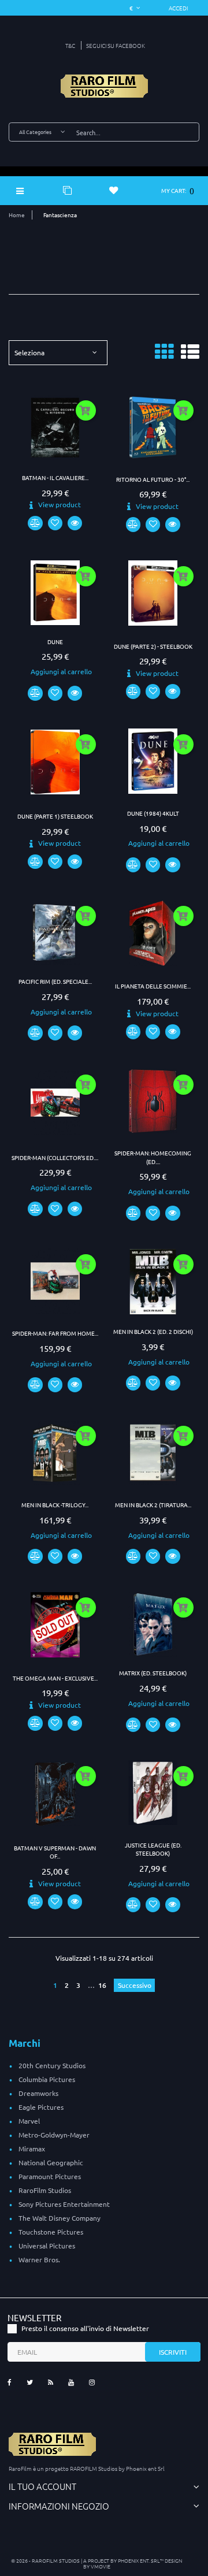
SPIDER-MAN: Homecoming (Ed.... (153, 1157)
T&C (70, 45)
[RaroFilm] (104, 86)
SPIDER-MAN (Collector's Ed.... (55, 1157)
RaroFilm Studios (45, 2190)
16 (103, 1985)
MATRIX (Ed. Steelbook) (153, 1673)
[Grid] (164, 356)
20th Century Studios (52, 2065)
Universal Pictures (47, 2246)
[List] (190, 356)
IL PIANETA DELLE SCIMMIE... (153, 986)
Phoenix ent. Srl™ (141, 2560)
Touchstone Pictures (51, 2232)
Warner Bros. (39, 2259)
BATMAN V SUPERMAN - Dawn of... (55, 1852)
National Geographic (51, 2162)
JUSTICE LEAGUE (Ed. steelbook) (153, 1849)
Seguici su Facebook (116, 45)
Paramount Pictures (50, 2176)
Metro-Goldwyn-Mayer (54, 2135)
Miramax (32, 2148)
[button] (179, 8)
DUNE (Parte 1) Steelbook (55, 816)
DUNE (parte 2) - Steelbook (153, 646)
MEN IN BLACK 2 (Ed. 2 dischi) (153, 1331)
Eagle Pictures (41, 2107)
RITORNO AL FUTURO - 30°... (153, 479)
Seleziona (29, 352)
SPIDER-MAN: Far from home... (55, 1333)
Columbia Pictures (47, 2079)
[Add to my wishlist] (55, 523)
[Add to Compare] (35, 523)
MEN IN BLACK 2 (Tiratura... (153, 1505)
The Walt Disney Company (60, 2218)
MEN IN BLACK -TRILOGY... (55, 1505)
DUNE (55, 642)
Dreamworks (38, 2093)
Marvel (29, 2121)
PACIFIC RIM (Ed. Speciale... (55, 981)
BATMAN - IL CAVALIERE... (55, 477)
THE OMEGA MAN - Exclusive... (55, 1678)
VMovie (101, 2566)
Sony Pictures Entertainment (64, 2204)
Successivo (135, 1985)
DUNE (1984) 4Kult (153, 813)
